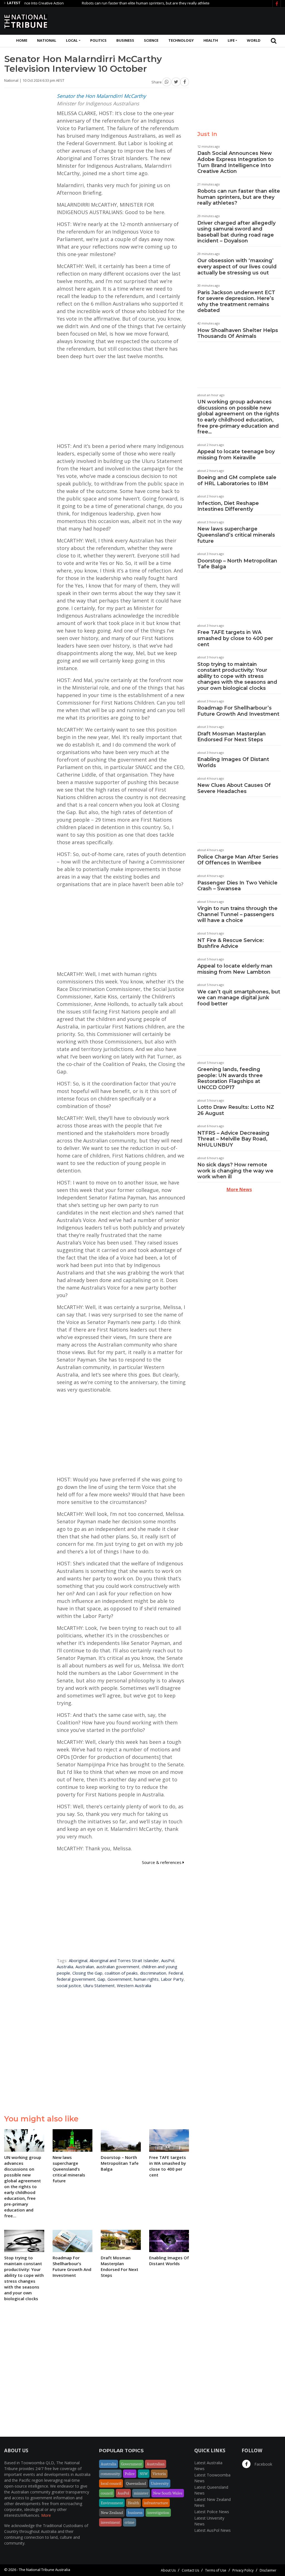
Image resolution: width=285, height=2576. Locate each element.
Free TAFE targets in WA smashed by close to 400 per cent (235, 638)
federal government (76, 1979)
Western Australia (134, 1985)
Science (151, 40)
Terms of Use (216, 2570)
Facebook (263, 2464)
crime (130, 2522)
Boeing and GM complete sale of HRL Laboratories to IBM (237, 480)
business (135, 2513)
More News (239, 1189)
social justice (69, 1985)
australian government (118, 1967)
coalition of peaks (121, 1973)
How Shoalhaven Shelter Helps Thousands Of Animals (238, 333)
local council (111, 2483)
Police (130, 2474)
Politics (98, 40)
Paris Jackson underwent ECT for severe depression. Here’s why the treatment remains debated (236, 302)
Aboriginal (78, 1960)
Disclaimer (268, 2570)
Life (231, 40)
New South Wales (168, 2493)
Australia (65, 1967)
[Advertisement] (180, 20)
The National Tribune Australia (45, 2570)
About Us (168, 2570)
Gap (101, 1979)
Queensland (136, 2483)
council (107, 2493)
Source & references (162, 1862)
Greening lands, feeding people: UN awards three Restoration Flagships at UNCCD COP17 (230, 1078)
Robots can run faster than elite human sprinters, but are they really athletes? (112, 3)
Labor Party (172, 1979)
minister (141, 2493)
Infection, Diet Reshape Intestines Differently (228, 506)
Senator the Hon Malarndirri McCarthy (101, 96)
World (254, 40)
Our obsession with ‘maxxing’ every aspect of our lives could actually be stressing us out (237, 266)
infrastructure (156, 2503)
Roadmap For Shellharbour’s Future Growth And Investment (238, 711)
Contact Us (190, 2570)
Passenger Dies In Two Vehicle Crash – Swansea (237, 886)
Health (211, 40)
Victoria (159, 2474)
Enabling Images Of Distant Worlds (233, 762)
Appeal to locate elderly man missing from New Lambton (235, 969)
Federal (176, 1973)
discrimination (153, 1973)
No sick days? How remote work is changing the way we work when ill (235, 1171)
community (110, 2474)
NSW (144, 2474)
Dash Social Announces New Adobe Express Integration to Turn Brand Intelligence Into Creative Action (235, 162)
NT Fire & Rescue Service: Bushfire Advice (231, 943)
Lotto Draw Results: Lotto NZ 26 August (236, 1110)
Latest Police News (212, 2512)
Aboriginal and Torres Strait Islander (124, 1960)
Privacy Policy (243, 2570)
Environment (112, 2503)
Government (120, 1979)
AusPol (168, 1960)
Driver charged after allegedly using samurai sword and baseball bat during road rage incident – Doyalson (236, 232)
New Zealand (112, 2513)
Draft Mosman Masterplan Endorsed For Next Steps (232, 737)
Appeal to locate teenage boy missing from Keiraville (236, 455)
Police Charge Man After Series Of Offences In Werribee (238, 860)
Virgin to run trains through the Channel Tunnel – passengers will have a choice (237, 914)
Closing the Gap (87, 1973)
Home (22, 40)
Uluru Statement (99, 1985)
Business (125, 40)
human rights (146, 1979)
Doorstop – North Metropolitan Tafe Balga (237, 564)
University (160, 2483)
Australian (85, 1967)
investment (110, 2522)
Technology (181, 40)
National (47, 40)
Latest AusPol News (212, 2530)
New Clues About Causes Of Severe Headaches (234, 788)
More (46, 2515)
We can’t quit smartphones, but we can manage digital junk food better (239, 998)
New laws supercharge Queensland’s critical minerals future (236, 535)
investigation (158, 2513)
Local (72, 40)
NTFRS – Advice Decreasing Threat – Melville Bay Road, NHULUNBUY (233, 1139)
